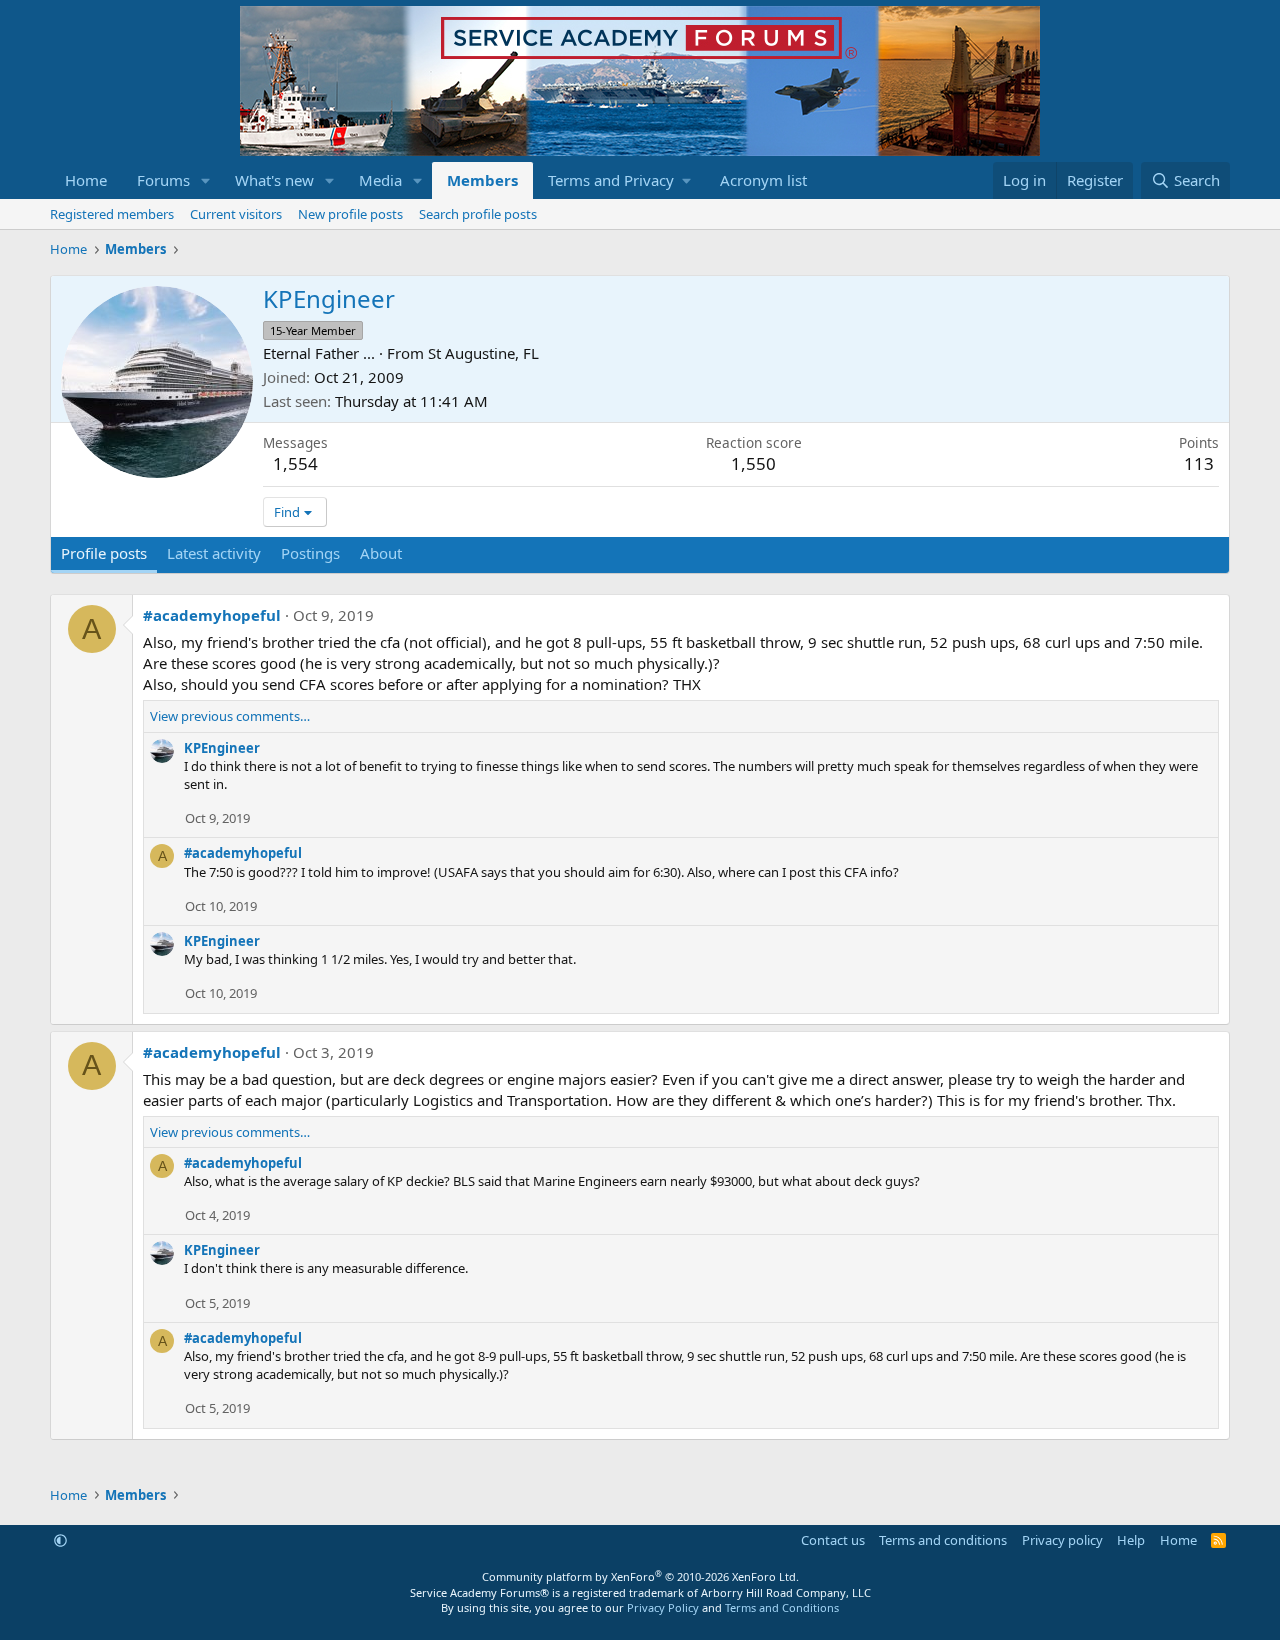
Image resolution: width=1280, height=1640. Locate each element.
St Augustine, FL (483, 353)
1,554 (295, 463)
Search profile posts (478, 214)
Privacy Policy (663, 1607)
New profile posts (350, 214)
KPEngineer (222, 748)
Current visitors (236, 214)
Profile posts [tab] (104, 553)
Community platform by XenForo (640, 1576)
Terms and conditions (943, 1540)
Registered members (112, 214)
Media (380, 180)
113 (1199, 463)
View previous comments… (230, 716)
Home (86, 180)
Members (482, 180)
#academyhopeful (212, 615)
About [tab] (381, 553)
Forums (163, 180)
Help (1131, 1540)
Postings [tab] (310, 553)
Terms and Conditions (782, 1607)
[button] (206, 180)
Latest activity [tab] (214, 553)
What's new (274, 180)
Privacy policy (1062, 1540)
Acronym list (763, 180)
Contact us (833, 1540)
